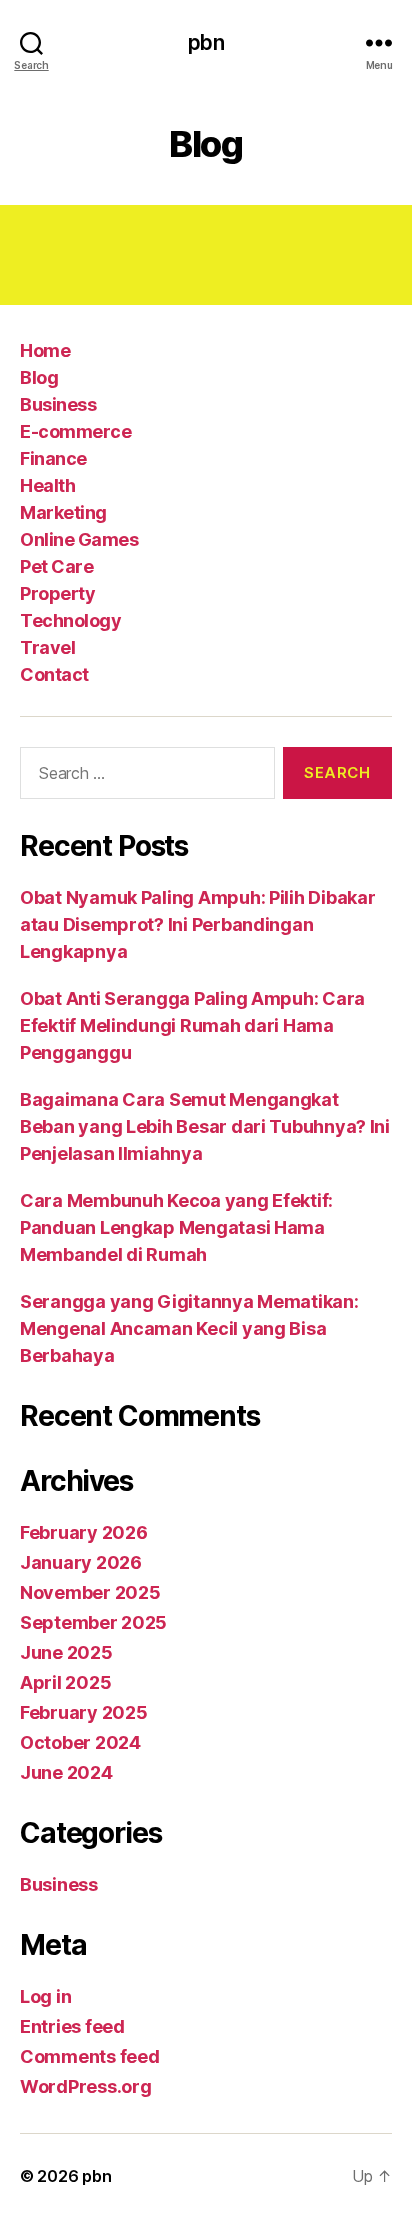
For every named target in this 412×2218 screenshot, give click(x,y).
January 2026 (81, 1562)
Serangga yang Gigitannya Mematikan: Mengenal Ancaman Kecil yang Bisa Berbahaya (189, 1328)
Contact (54, 674)
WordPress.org (86, 2086)
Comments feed (90, 2056)
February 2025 (84, 1712)
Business (58, 404)
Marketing (63, 512)
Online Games (79, 539)
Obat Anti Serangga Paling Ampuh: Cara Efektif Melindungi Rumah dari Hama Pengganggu (192, 1025)
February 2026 (84, 1532)
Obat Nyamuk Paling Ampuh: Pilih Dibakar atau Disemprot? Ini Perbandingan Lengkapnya (197, 924)
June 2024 (66, 1772)
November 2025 (90, 1592)
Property (57, 593)
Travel (47, 647)
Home (45, 350)
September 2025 (93, 1622)
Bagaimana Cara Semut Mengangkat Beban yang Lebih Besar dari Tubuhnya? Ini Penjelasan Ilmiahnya (205, 1126)
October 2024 (80, 1742)
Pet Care (56, 566)
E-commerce (75, 431)
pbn (205, 42)
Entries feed (72, 2026)
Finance (53, 458)
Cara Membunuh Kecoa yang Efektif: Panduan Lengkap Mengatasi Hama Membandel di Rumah (176, 1227)
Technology (70, 620)
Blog (39, 377)
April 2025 (65, 1682)
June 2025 (66, 1652)
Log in (45, 1996)
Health (47, 485)
